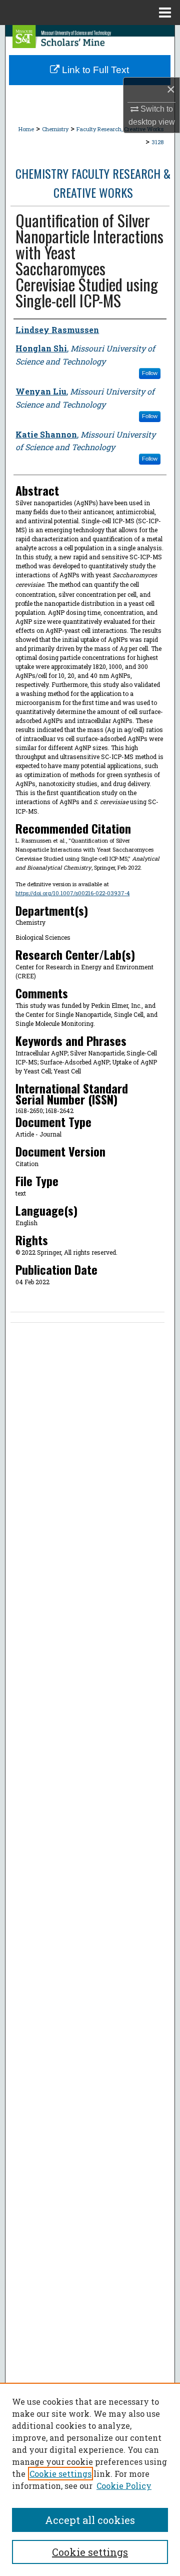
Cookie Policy (124, 2486)
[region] (90, 2479)
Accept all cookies (90, 2520)
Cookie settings (60, 2474)
